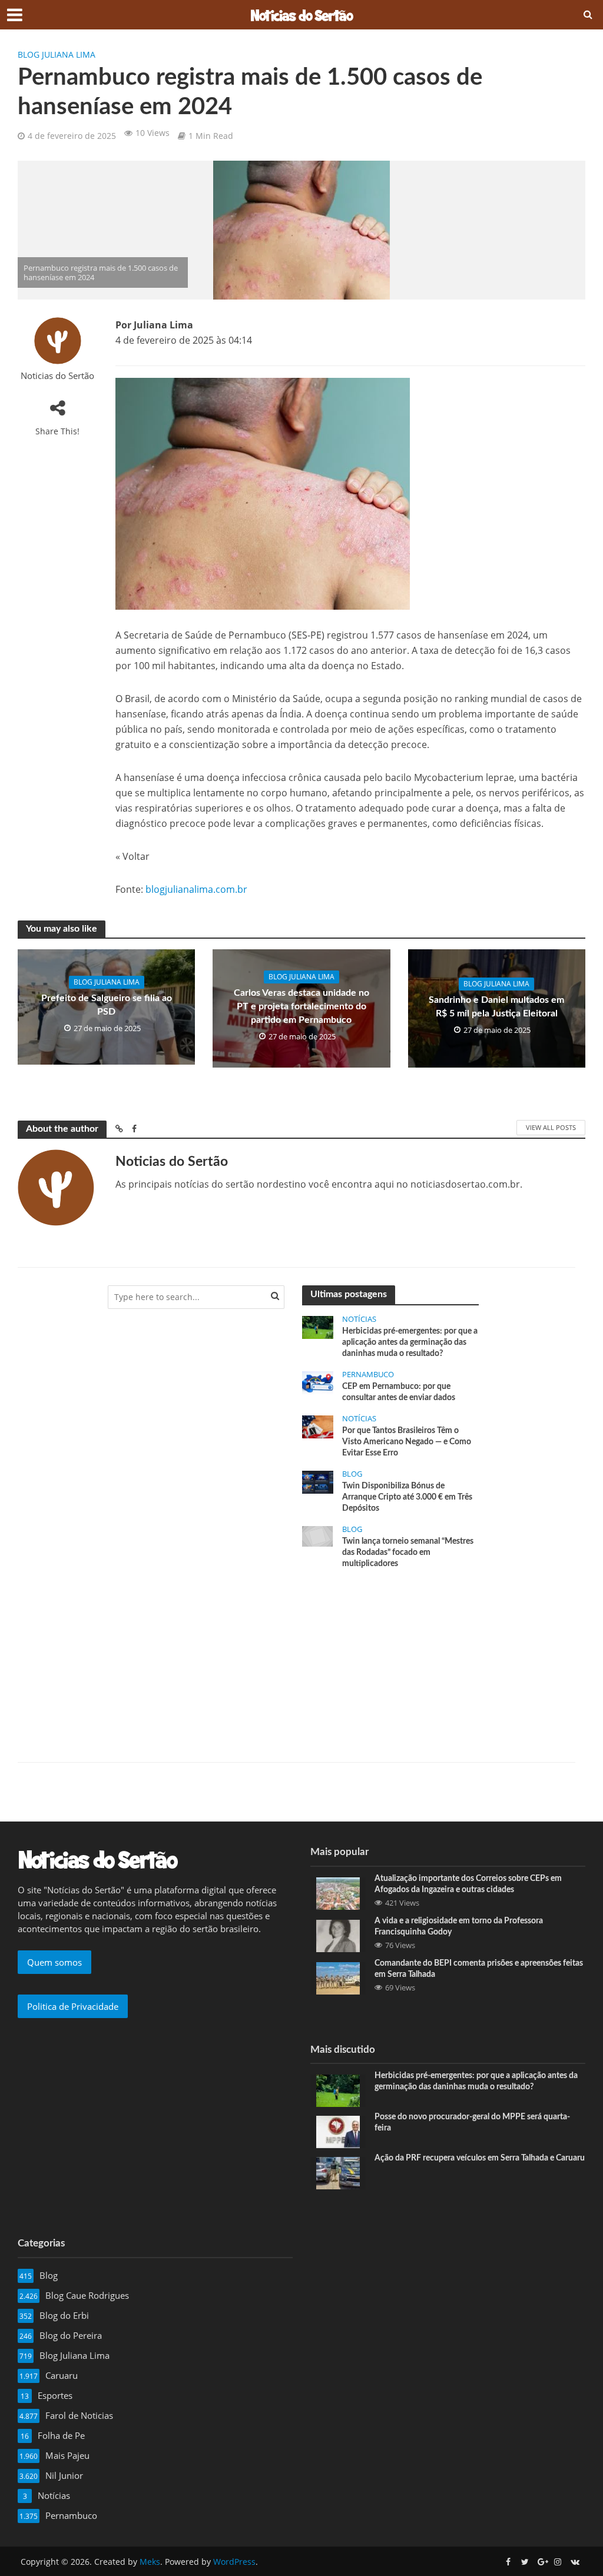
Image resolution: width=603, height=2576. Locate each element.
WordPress (234, 2562)
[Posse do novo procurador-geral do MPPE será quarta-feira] (338, 2131)
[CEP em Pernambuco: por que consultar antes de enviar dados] (318, 1382)
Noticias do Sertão (57, 376)
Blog (352, 1474)
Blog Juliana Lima (57, 54)
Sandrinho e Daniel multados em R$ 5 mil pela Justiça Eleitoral (496, 1007)
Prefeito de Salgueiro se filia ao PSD (107, 1005)
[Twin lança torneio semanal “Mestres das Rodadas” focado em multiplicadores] (317, 1535)
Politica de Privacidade (73, 2006)
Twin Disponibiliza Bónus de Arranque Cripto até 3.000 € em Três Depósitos (407, 1497)
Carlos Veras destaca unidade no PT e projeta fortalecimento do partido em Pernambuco (301, 1006)
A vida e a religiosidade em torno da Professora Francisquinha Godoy (459, 1927)
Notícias (359, 1319)
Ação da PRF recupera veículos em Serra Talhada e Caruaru (480, 2158)
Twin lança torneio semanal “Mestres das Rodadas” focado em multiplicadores (408, 1553)
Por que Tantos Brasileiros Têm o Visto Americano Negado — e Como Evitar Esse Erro (407, 1442)
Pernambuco (368, 1375)
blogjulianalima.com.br (196, 889)
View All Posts (551, 1127)
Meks (150, 2562)
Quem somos (54, 1962)
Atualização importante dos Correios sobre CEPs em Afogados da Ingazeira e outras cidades (468, 1884)
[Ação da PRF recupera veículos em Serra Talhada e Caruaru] (338, 2172)
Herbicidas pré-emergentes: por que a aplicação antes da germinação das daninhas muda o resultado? (410, 1342)
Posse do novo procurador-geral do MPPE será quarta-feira (472, 2123)
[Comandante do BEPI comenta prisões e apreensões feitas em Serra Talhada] (338, 1977)
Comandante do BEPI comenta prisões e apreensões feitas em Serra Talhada (479, 1969)
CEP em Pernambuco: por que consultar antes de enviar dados (399, 1392)
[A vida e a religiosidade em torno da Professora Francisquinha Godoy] (338, 1935)
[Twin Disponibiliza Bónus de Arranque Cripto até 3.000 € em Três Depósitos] (318, 1481)
